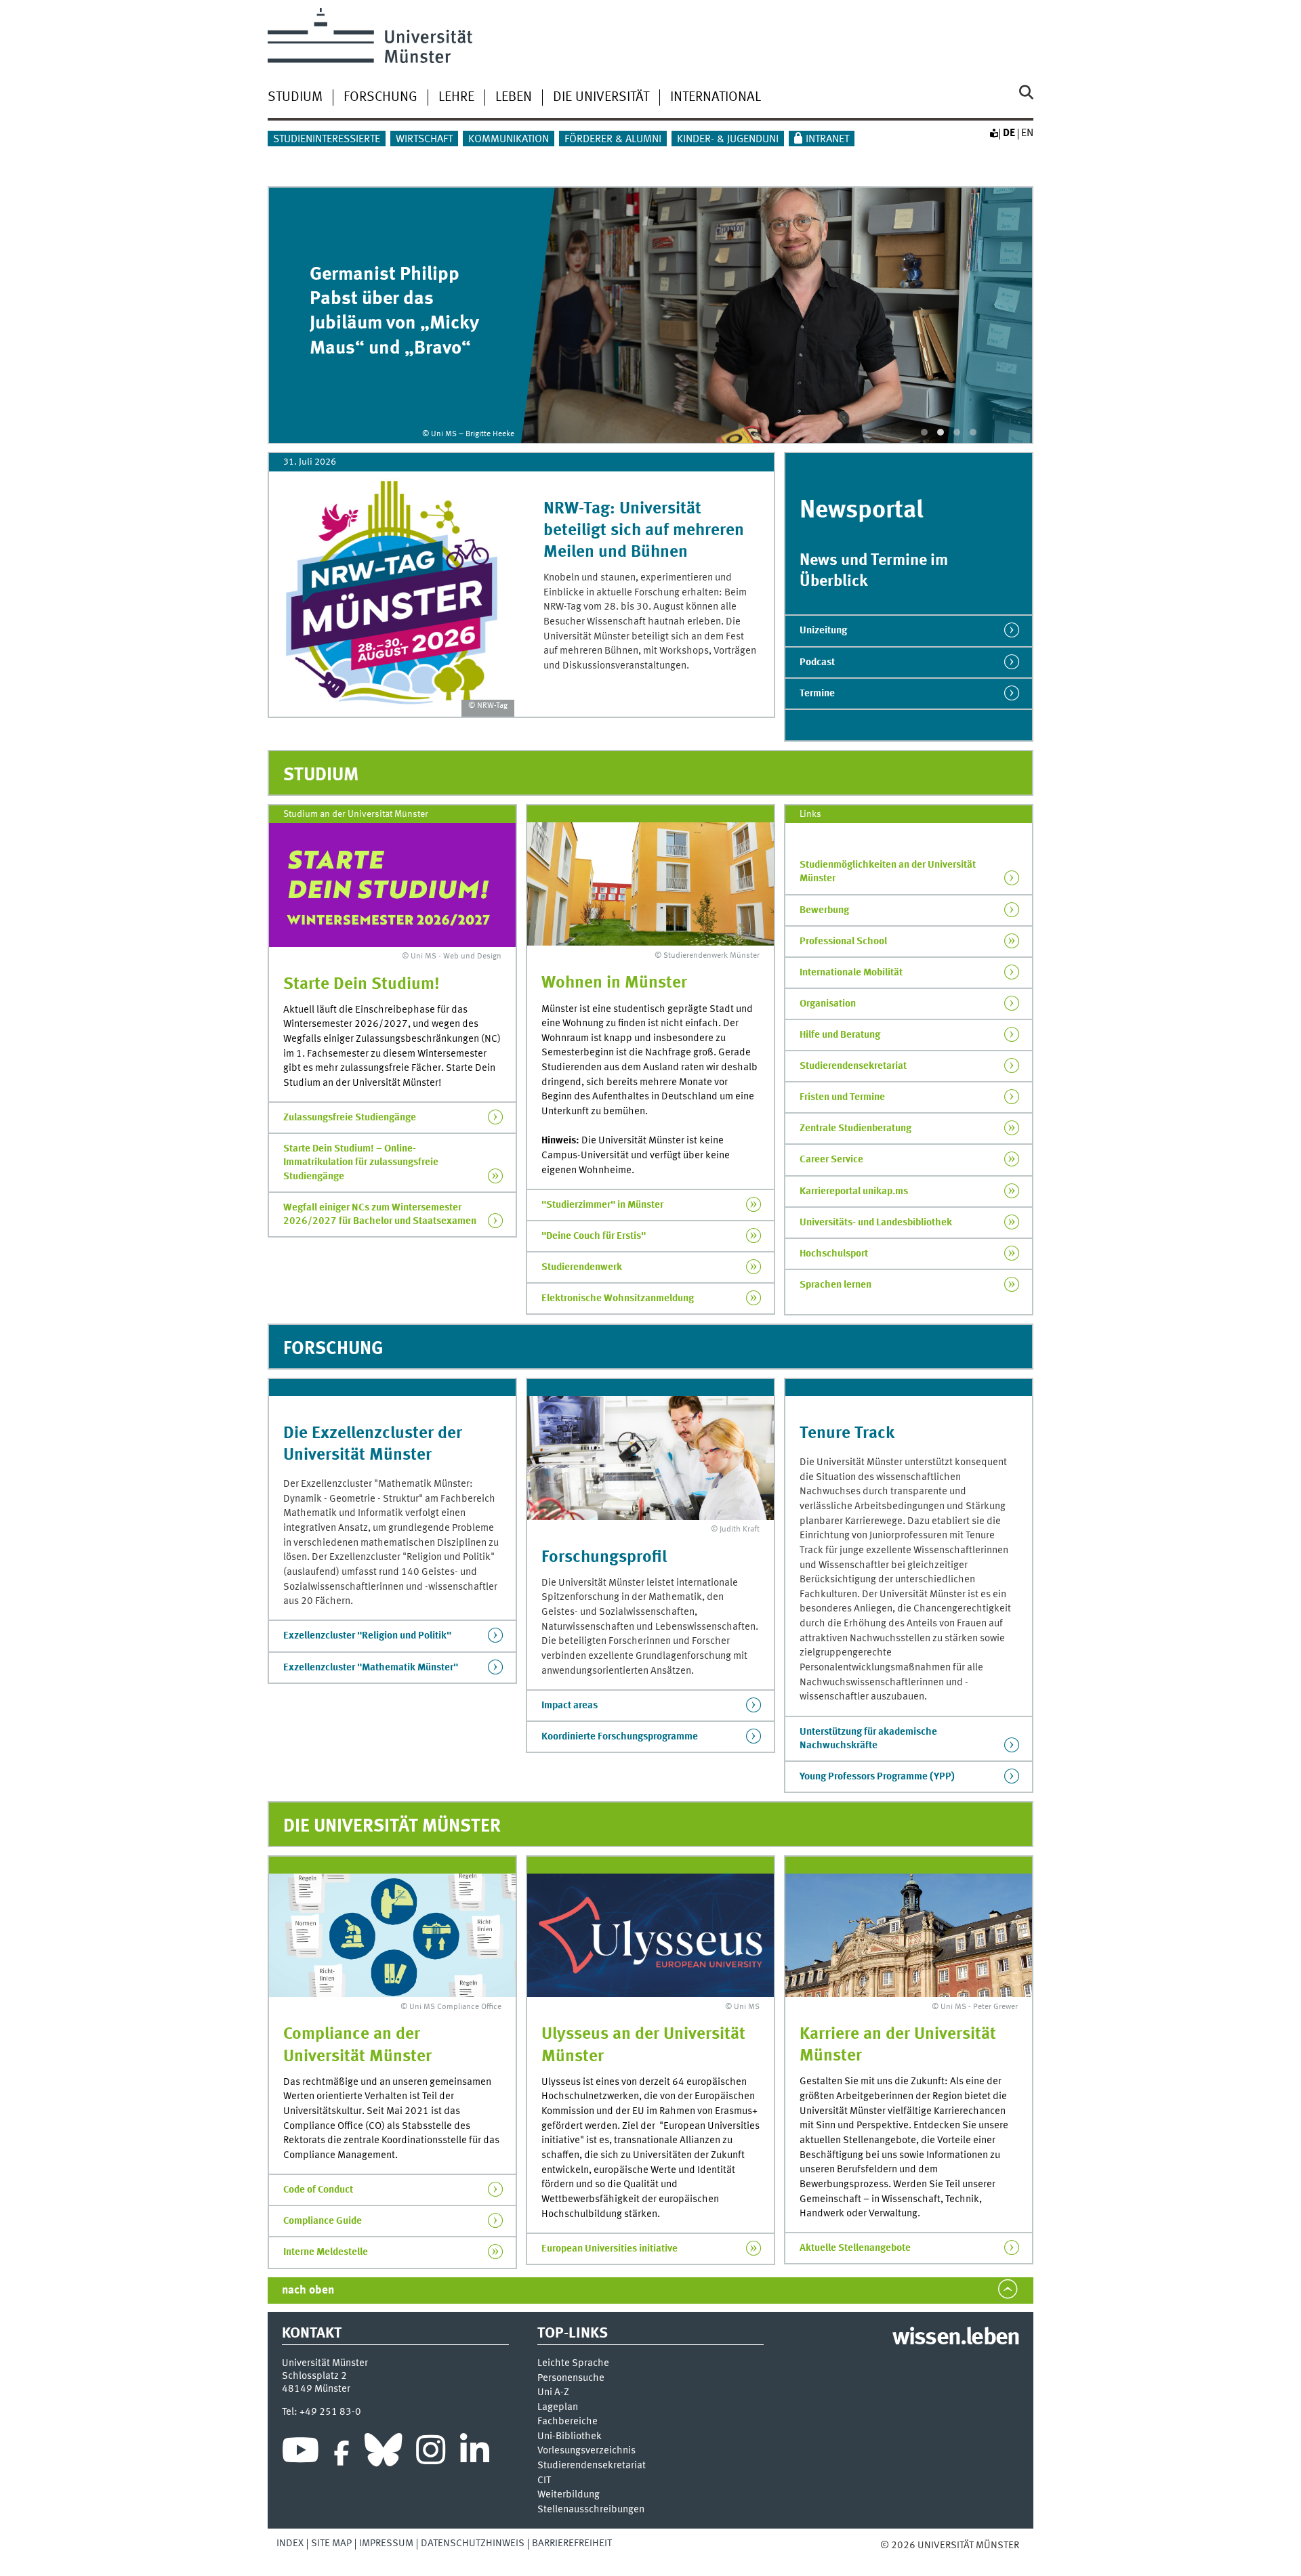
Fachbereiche (567, 2422)
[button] (924, 432)
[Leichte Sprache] (993, 133)
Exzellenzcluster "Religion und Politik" (367, 1636)
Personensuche (571, 2379)
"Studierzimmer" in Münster (602, 1205)
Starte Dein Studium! (362, 985)
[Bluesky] (383, 2453)
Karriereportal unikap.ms (854, 1191)
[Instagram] (431, 2453)
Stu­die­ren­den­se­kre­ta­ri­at (592, 2466)
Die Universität (601, 98)
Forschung (380, 98)
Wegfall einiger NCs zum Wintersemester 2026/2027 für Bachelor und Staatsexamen (380, 1215)
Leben (514, 98)
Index (290, 2543)
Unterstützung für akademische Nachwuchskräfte (868, 1739)
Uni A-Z (553, 2393)
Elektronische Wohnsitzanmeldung (618, 1298)
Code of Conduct (318, 2190)
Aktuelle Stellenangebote (855, 2248)
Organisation (828, 1004)
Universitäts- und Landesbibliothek (876, 1223)
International (716, 98)
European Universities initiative (610, 2249)
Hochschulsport (834, 1254)
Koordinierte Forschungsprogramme (620, 1737)
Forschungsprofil (604, 1558)
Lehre (456, 98)
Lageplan (558, 2408)
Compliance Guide (323, 2221)
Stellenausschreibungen (591, 2510)
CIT (544, 2481)
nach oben (308, 2290)
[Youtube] (301, 2453)
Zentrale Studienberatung (855, 1128)
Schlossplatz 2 (314, 2376)
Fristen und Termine (842, 1097)
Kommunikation (509, 140)
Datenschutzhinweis (473, 2543)
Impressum (386, 2543)
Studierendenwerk (582, 1267)
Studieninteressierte (327, 140)
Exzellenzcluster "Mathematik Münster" (371, 1668)
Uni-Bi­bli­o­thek (570, 2437)
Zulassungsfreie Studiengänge (350, 1118)
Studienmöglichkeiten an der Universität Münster (888, 872)
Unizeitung (823, 631)
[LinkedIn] (475, 2453)
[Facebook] (342, 2453)
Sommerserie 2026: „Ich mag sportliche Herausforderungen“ (395, 312)
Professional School (843, 942)
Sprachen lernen (835, 1285)
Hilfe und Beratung (840, 1035)
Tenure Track (847, 1434)
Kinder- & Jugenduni (728, 140)
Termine (817, 694)
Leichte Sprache (573, 2364)
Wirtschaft (424, 140)
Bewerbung (824, 910)
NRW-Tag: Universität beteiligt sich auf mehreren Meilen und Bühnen (644, 531)
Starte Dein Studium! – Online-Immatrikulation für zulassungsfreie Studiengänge (361, 1162)
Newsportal (862, 511)
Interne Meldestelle (326, 2252)
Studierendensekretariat (853, 1066)
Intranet (827, 140)
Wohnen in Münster (614, 983)
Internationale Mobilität (851, 973)
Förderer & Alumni (613, 140)
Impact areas (570, 1706)
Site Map (331, 2543)
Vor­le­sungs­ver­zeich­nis (586, 2451)
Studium (295, 98)
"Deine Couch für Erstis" (594, 1236)
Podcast (817, 662)
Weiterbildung (569, 2495)
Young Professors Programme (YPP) (877, 1777)
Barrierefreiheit (572, 2543)
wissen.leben (956, 2338)
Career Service (831, 1160)
